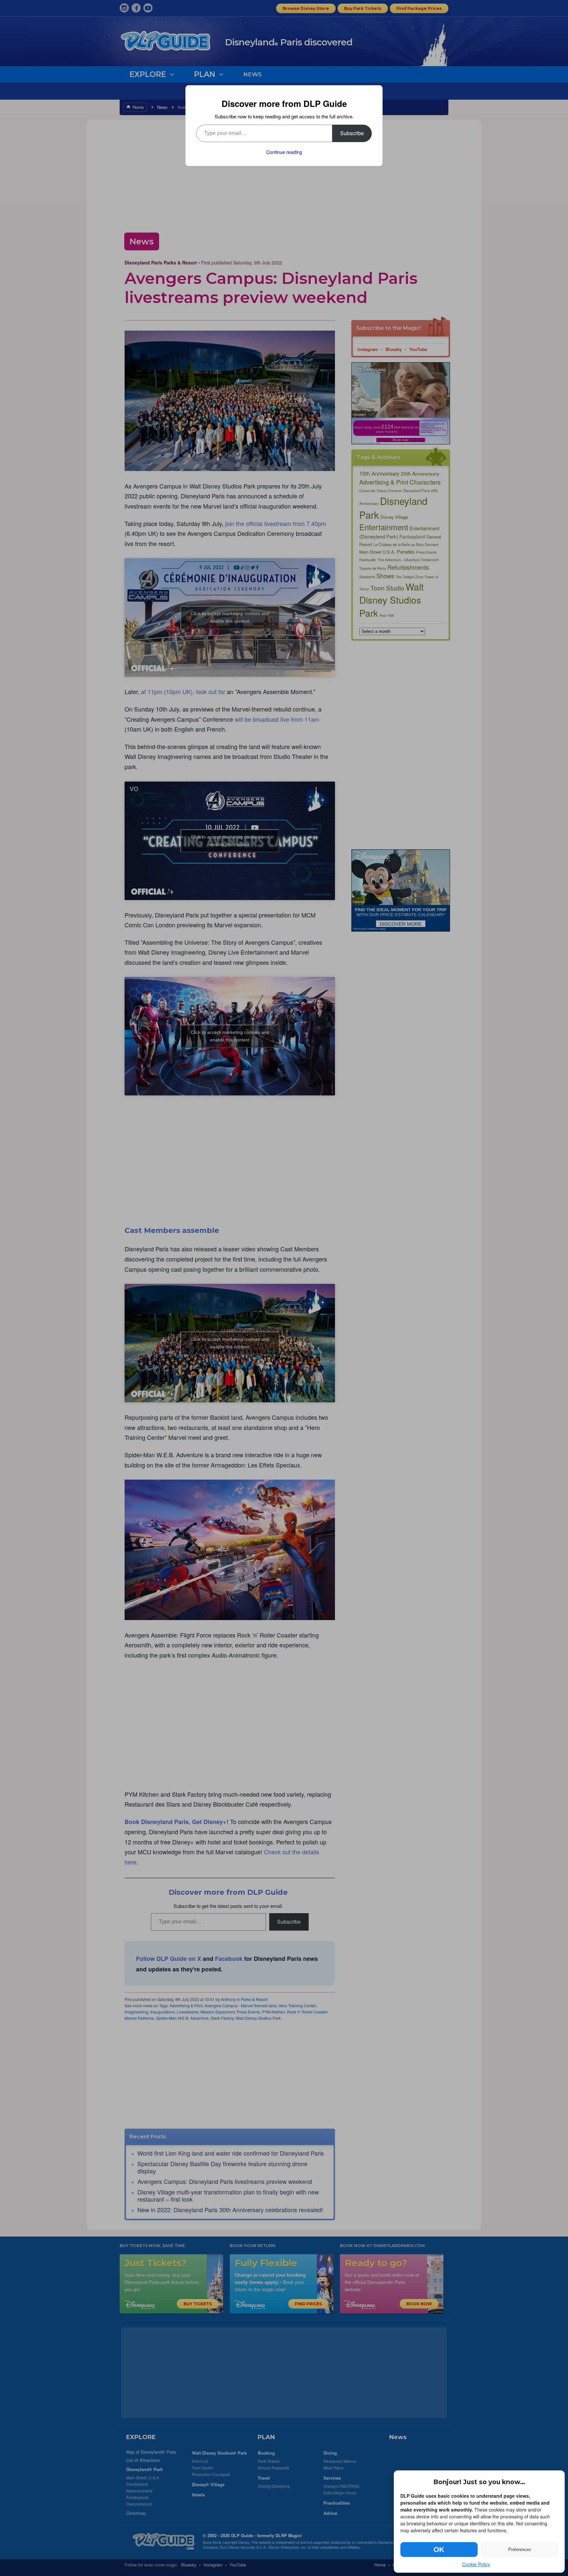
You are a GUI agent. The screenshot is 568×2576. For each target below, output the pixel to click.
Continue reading (284, 152)
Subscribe (352, 133)
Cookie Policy (476, 2564)
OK (439, 2550)
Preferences (520, 2550)
